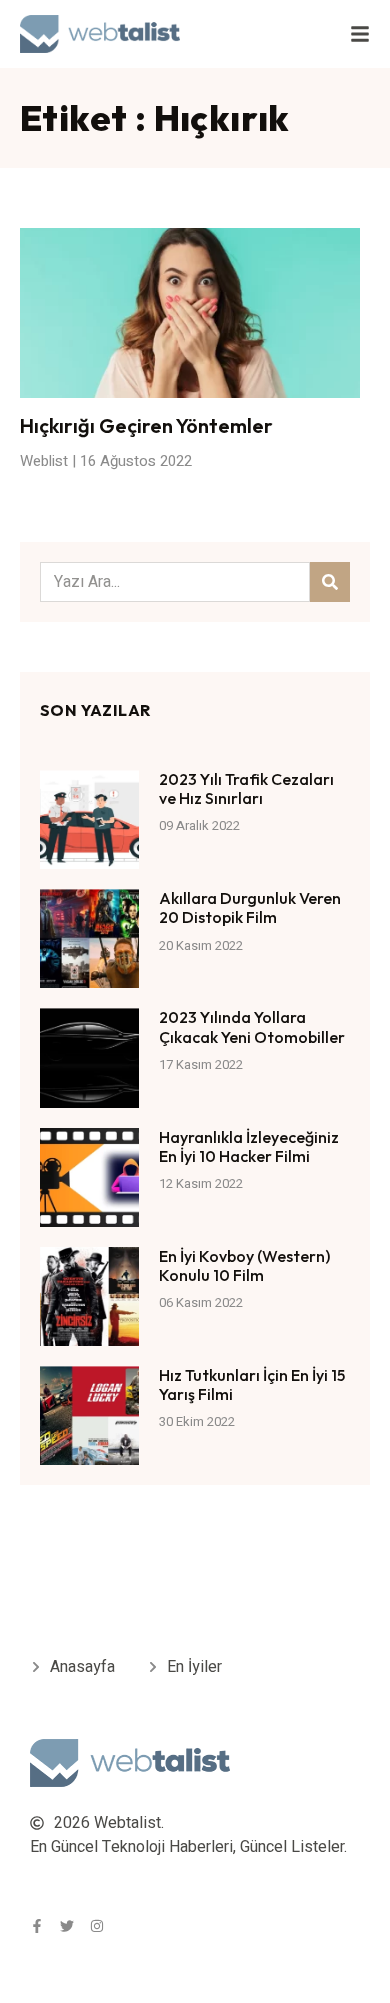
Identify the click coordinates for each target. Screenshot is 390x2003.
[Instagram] (97, 1926)
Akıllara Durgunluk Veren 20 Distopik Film (250, 907)
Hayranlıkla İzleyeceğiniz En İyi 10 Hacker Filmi (249, 1146)
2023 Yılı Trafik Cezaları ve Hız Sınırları (246, 788)
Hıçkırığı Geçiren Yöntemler (146, 425)
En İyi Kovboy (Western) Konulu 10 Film (244, 1265)
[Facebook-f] (37, 1926)
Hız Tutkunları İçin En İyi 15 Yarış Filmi (252, 1384)
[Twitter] (67, 1926)
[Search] (330, 582)
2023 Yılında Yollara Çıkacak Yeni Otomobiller (252, 1026)
